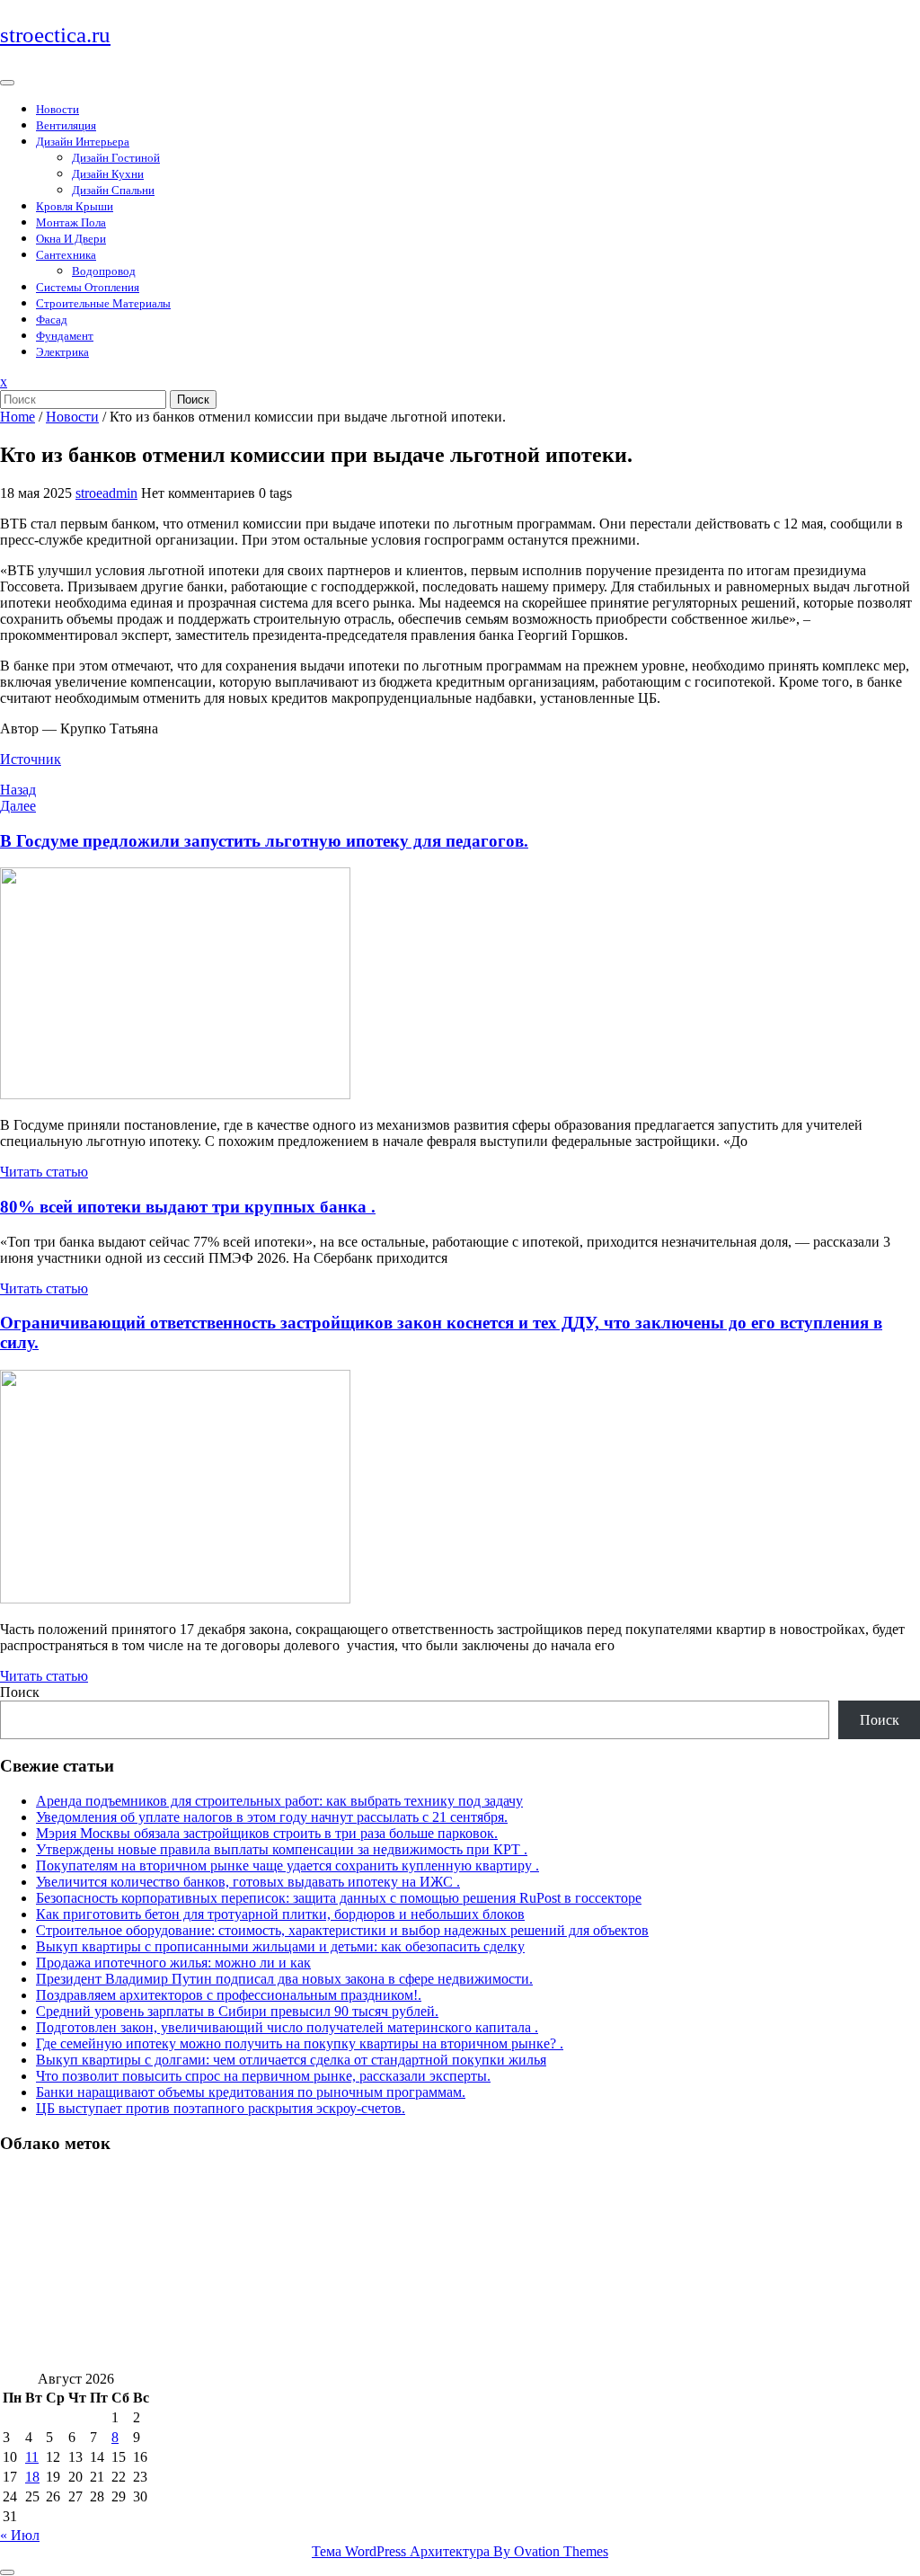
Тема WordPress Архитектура (460, 2551)
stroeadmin (106, 493)
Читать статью (44, 1172)
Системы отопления (88, 287)
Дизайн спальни (113, 190)
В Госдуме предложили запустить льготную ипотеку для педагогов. (264, 841)
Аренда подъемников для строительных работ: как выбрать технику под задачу (279, 1801)
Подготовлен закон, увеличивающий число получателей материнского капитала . (287, 2027)
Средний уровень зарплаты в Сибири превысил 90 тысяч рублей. (237, 2011)
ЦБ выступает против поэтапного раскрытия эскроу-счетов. (221, 2108)
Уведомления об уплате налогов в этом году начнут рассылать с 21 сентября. (272, 1817)
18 (32, 2477)
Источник (31, 759)
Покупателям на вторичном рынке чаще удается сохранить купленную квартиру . (287, 1865)
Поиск (193, 400)
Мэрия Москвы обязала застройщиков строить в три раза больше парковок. (267, 1833)
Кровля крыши (75, 206)
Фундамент (65, 336)
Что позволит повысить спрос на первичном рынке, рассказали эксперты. (263, 2076)
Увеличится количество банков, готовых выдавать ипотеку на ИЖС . (248, 1882)
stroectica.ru (55, 35)
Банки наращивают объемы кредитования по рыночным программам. (251, 2092)
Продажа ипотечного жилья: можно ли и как (173, 1963)
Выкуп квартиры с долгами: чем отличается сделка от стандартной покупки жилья (291, 2060)
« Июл (20, 2535)
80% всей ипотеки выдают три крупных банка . (188, 1207)
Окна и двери (71, 239)
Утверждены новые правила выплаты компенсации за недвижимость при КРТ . (282, 1849)
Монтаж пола (71, 222)
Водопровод (104, 271)
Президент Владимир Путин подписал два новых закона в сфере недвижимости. (284, 1979)
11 (32, 2457)
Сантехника (66, 255)
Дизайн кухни (108, 174)
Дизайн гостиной (116, 158)
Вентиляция (66, 125)
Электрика (62, 352)
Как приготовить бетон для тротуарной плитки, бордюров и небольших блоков (280, 1914)
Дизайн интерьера (83, 142)
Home (18, 417)
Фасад (52, 320)
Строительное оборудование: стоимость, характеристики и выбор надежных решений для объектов (342, 1930)
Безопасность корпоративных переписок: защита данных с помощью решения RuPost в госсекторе (339, 1898)
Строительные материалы (103, 303)
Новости (57, 109)
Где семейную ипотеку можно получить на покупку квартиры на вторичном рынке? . (300, 2043)
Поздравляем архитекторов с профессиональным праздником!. (229, 1995)
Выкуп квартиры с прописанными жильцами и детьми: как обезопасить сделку (280, 1946)
